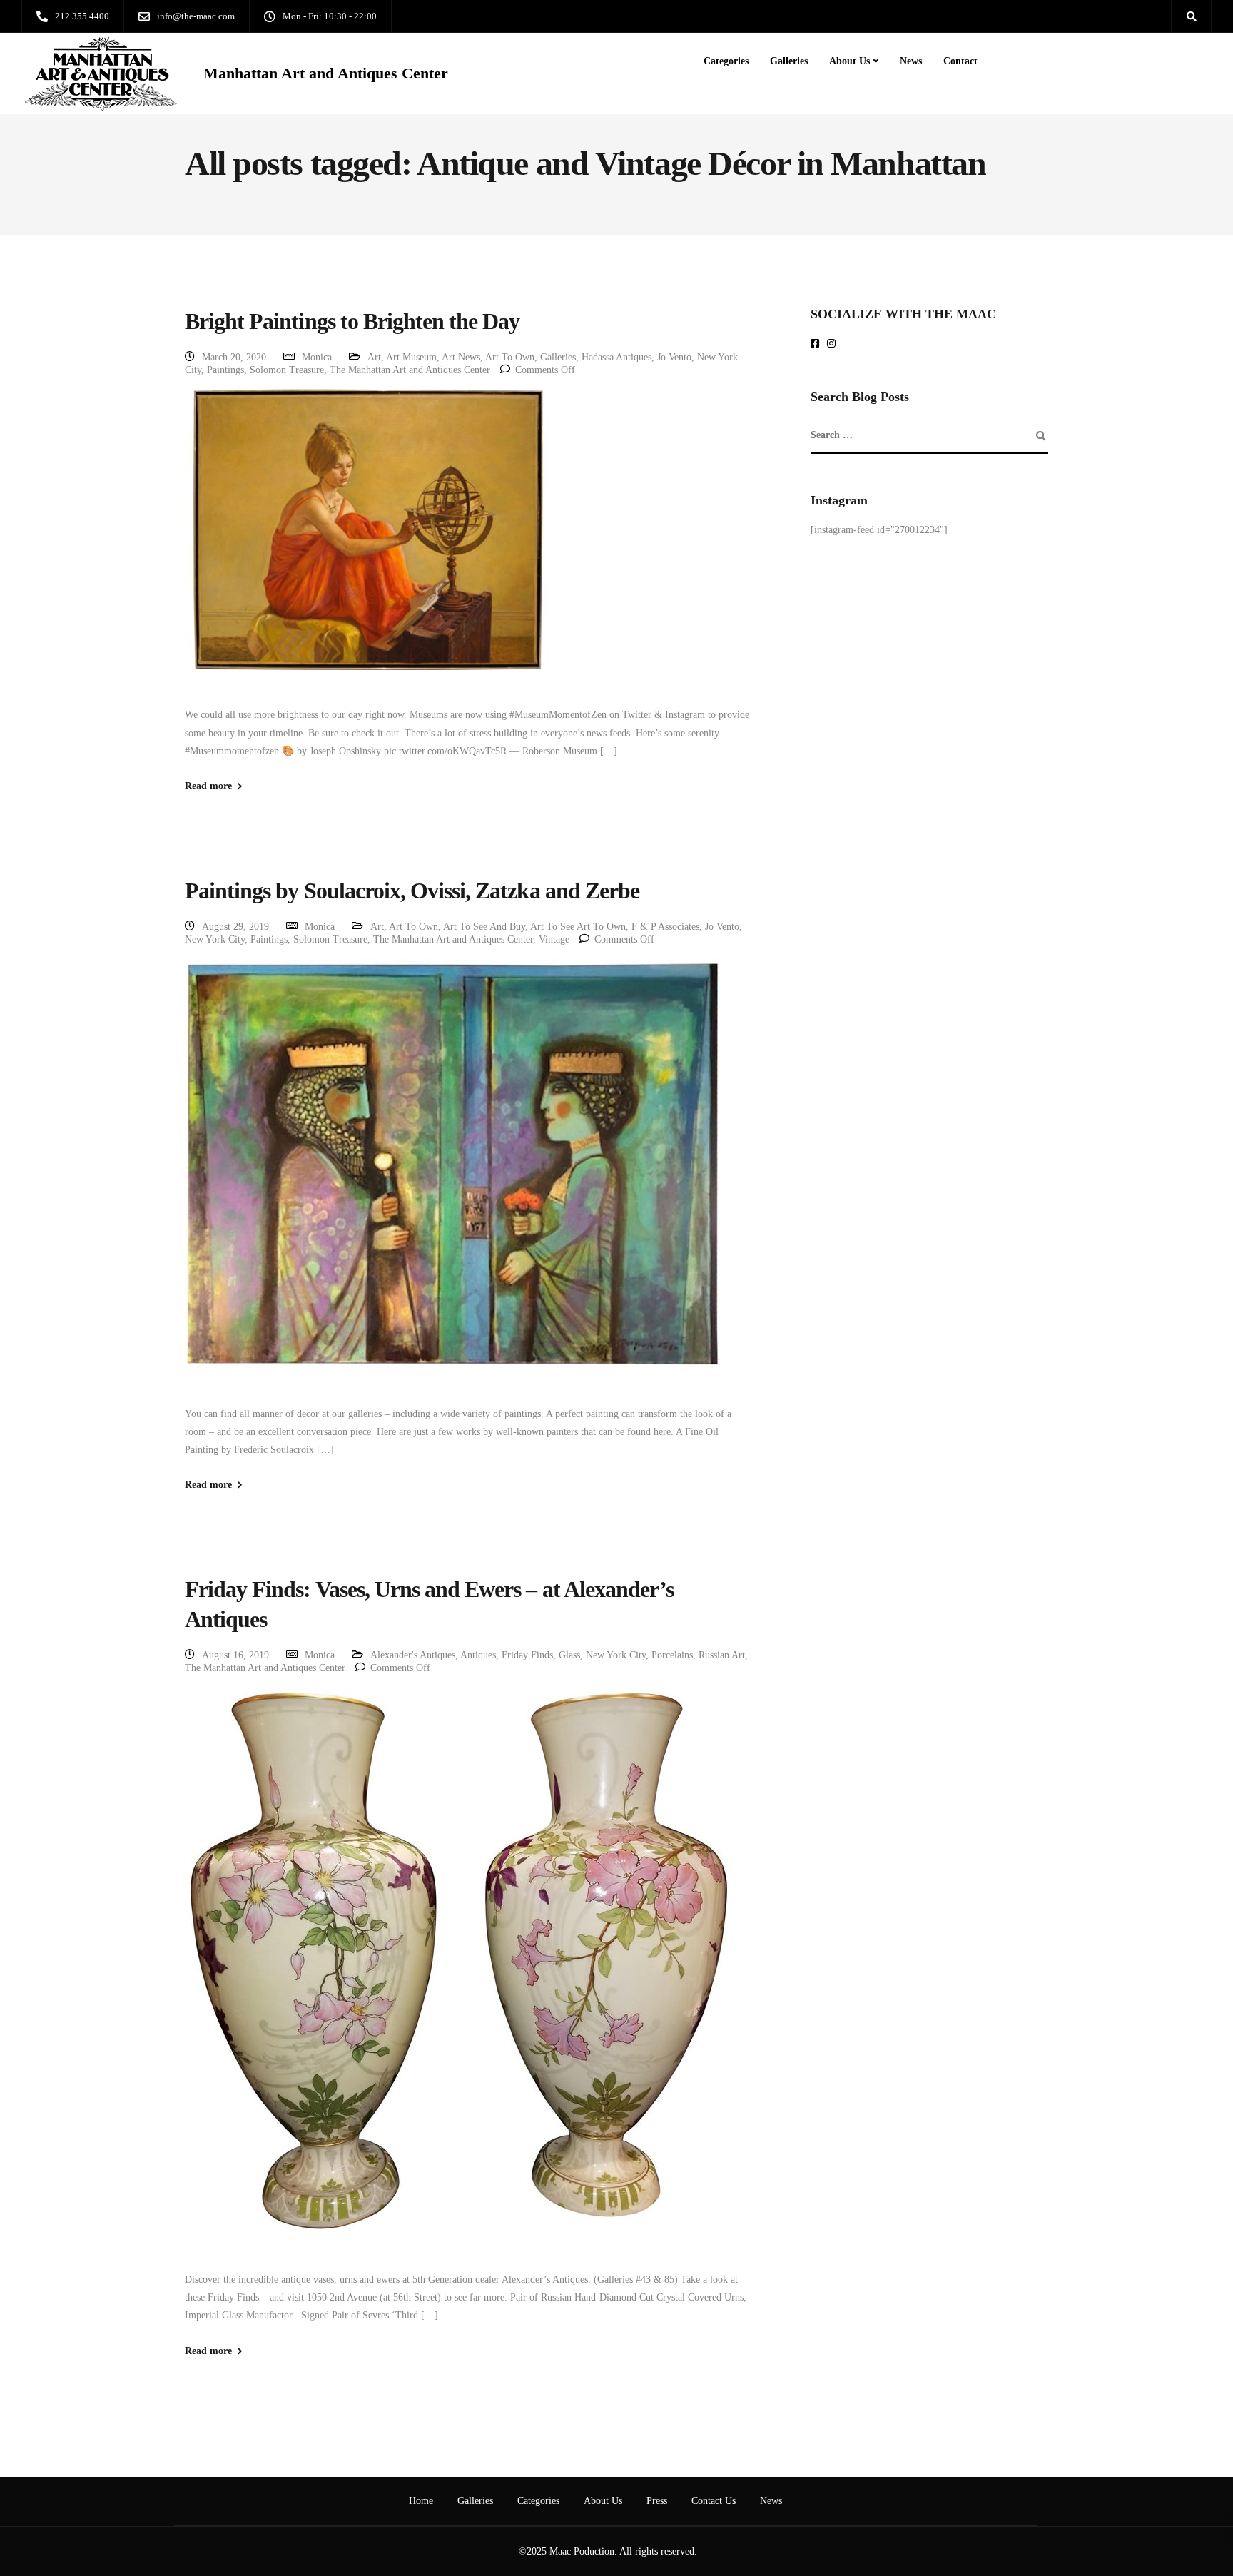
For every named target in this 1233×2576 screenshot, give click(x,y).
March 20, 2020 (234, 357)
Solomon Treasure (287, 370)
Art (374, 357)
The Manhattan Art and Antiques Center (410, 370)
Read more (208, 786)
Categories (726, 61)
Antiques (478, 1655)
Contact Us (714, 2501)
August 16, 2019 (235, 1655)
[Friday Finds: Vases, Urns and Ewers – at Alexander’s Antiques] (459, 1978)
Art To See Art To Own (578, 927)
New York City (215, 939)
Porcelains (672, 1655)
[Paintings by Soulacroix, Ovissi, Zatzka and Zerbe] (452, 1181)
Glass (569, 1655)
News (911, 61)
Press (657, 2501)
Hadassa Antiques (616, 357)
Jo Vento (674, 357)
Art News (461, 357)
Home (421, 2501)
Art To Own (510, 357)
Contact (960, 61)
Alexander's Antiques (413, 1655)
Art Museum (411, 357)
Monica (317, 357)
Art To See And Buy (484, 927)
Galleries (789, 61)
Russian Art (722, 1655)
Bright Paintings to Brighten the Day (352, 321)
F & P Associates (665, 927)
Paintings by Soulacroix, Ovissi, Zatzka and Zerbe (412, 891)
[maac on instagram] (834, 344)
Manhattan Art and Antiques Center (326, 73)
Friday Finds (527, 1655)
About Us (849, 61)
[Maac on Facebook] (817, 344)
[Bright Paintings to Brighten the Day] (367, 547)
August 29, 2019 (235, 927)
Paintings (225, 370)
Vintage (554, 939)
